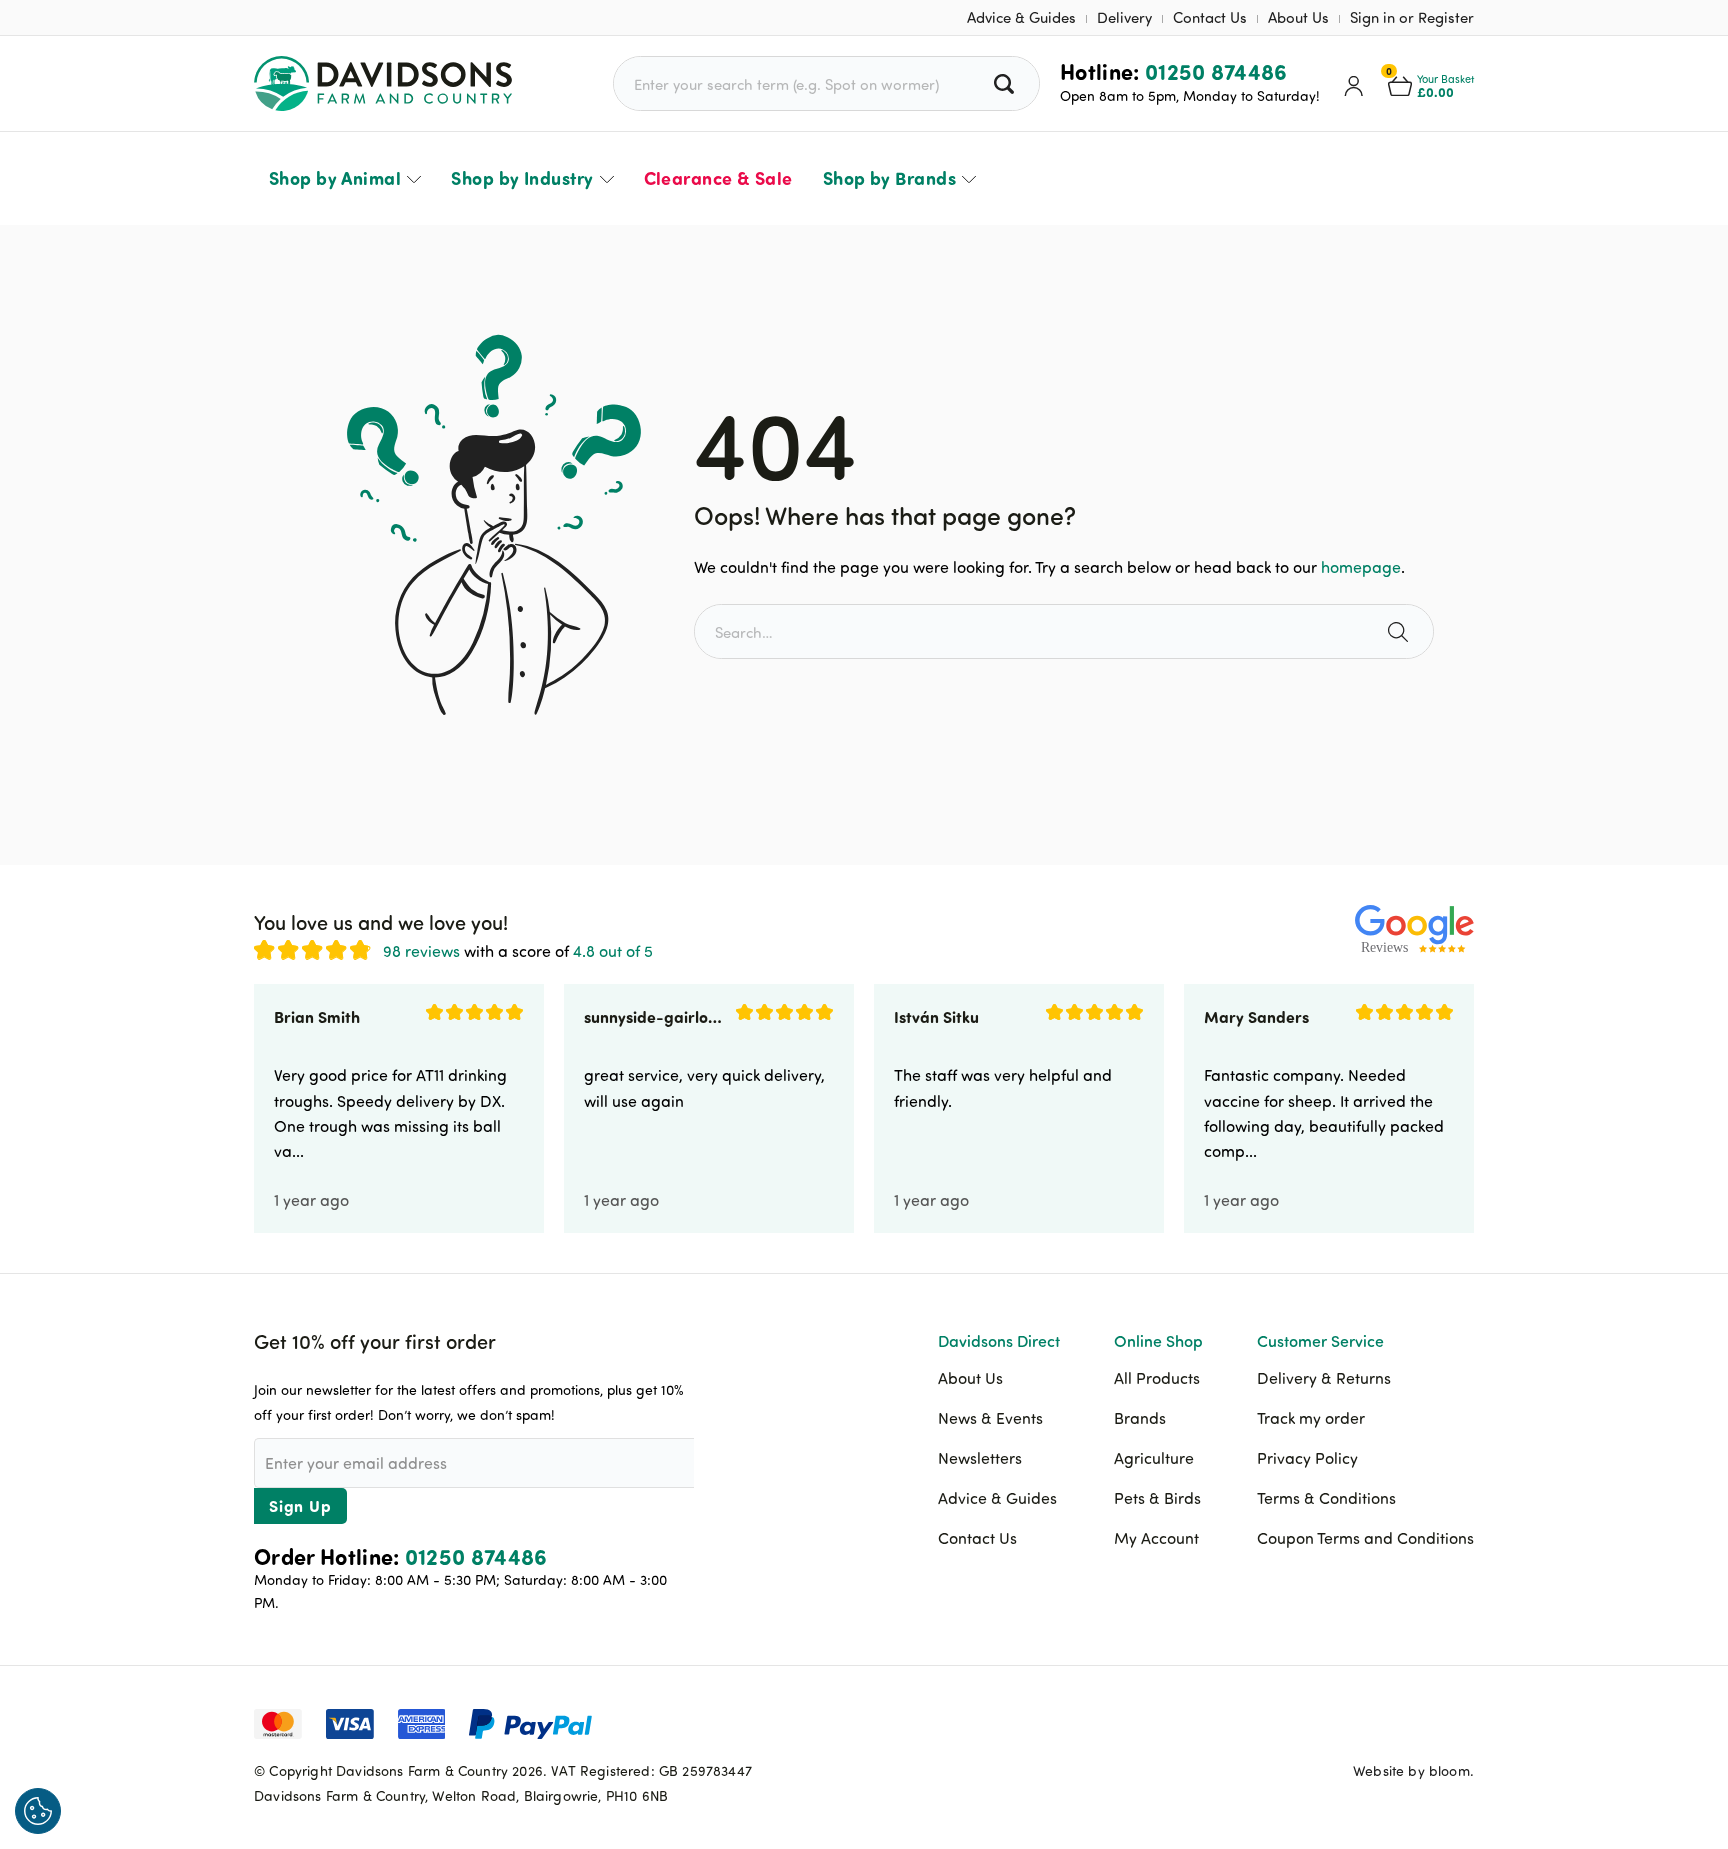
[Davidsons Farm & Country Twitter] (1409, 1722)
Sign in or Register (1412, 17)
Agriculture (1154, 1458)
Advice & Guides (1021, 17)
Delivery (1124, 17)
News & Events (990, 1418)
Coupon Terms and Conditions (1365, 1538)
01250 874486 (1216, 71)
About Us (1298, 17)
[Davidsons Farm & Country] (383, 83)
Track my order (1311, 1418)
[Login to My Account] (1354, 84)
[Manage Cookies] (38, 1811)
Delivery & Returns (1324, 1378)
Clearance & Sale (718, 178)
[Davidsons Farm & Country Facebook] (1359, 1722)
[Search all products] (1006, 83)
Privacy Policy (1307, 1458)
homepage (1361, 567)
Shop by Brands (889, 178)
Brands (1140, 1418)
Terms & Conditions (1326, 1498)
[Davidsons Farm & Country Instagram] (1459, 1722)
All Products (1157, 1378)
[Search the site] (1400, 631)
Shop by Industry (522, 178)
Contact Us (1210, 17)
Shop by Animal (335, 178)
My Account (1156, 1538)
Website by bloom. (1413, 1770)
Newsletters (980, 1458)
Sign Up (300, 1505)
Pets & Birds (1157, 1498)
